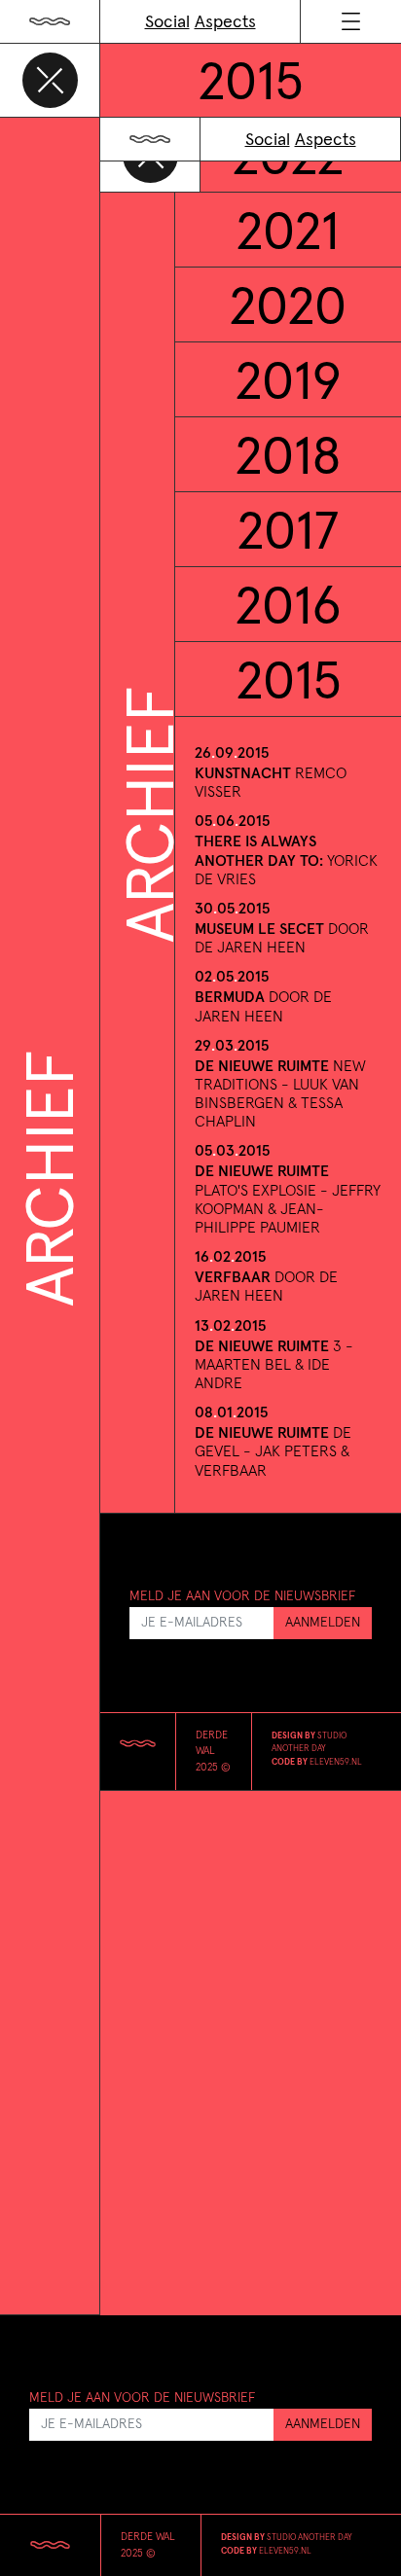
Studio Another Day (310, 2538)
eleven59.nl (336, 1762)
